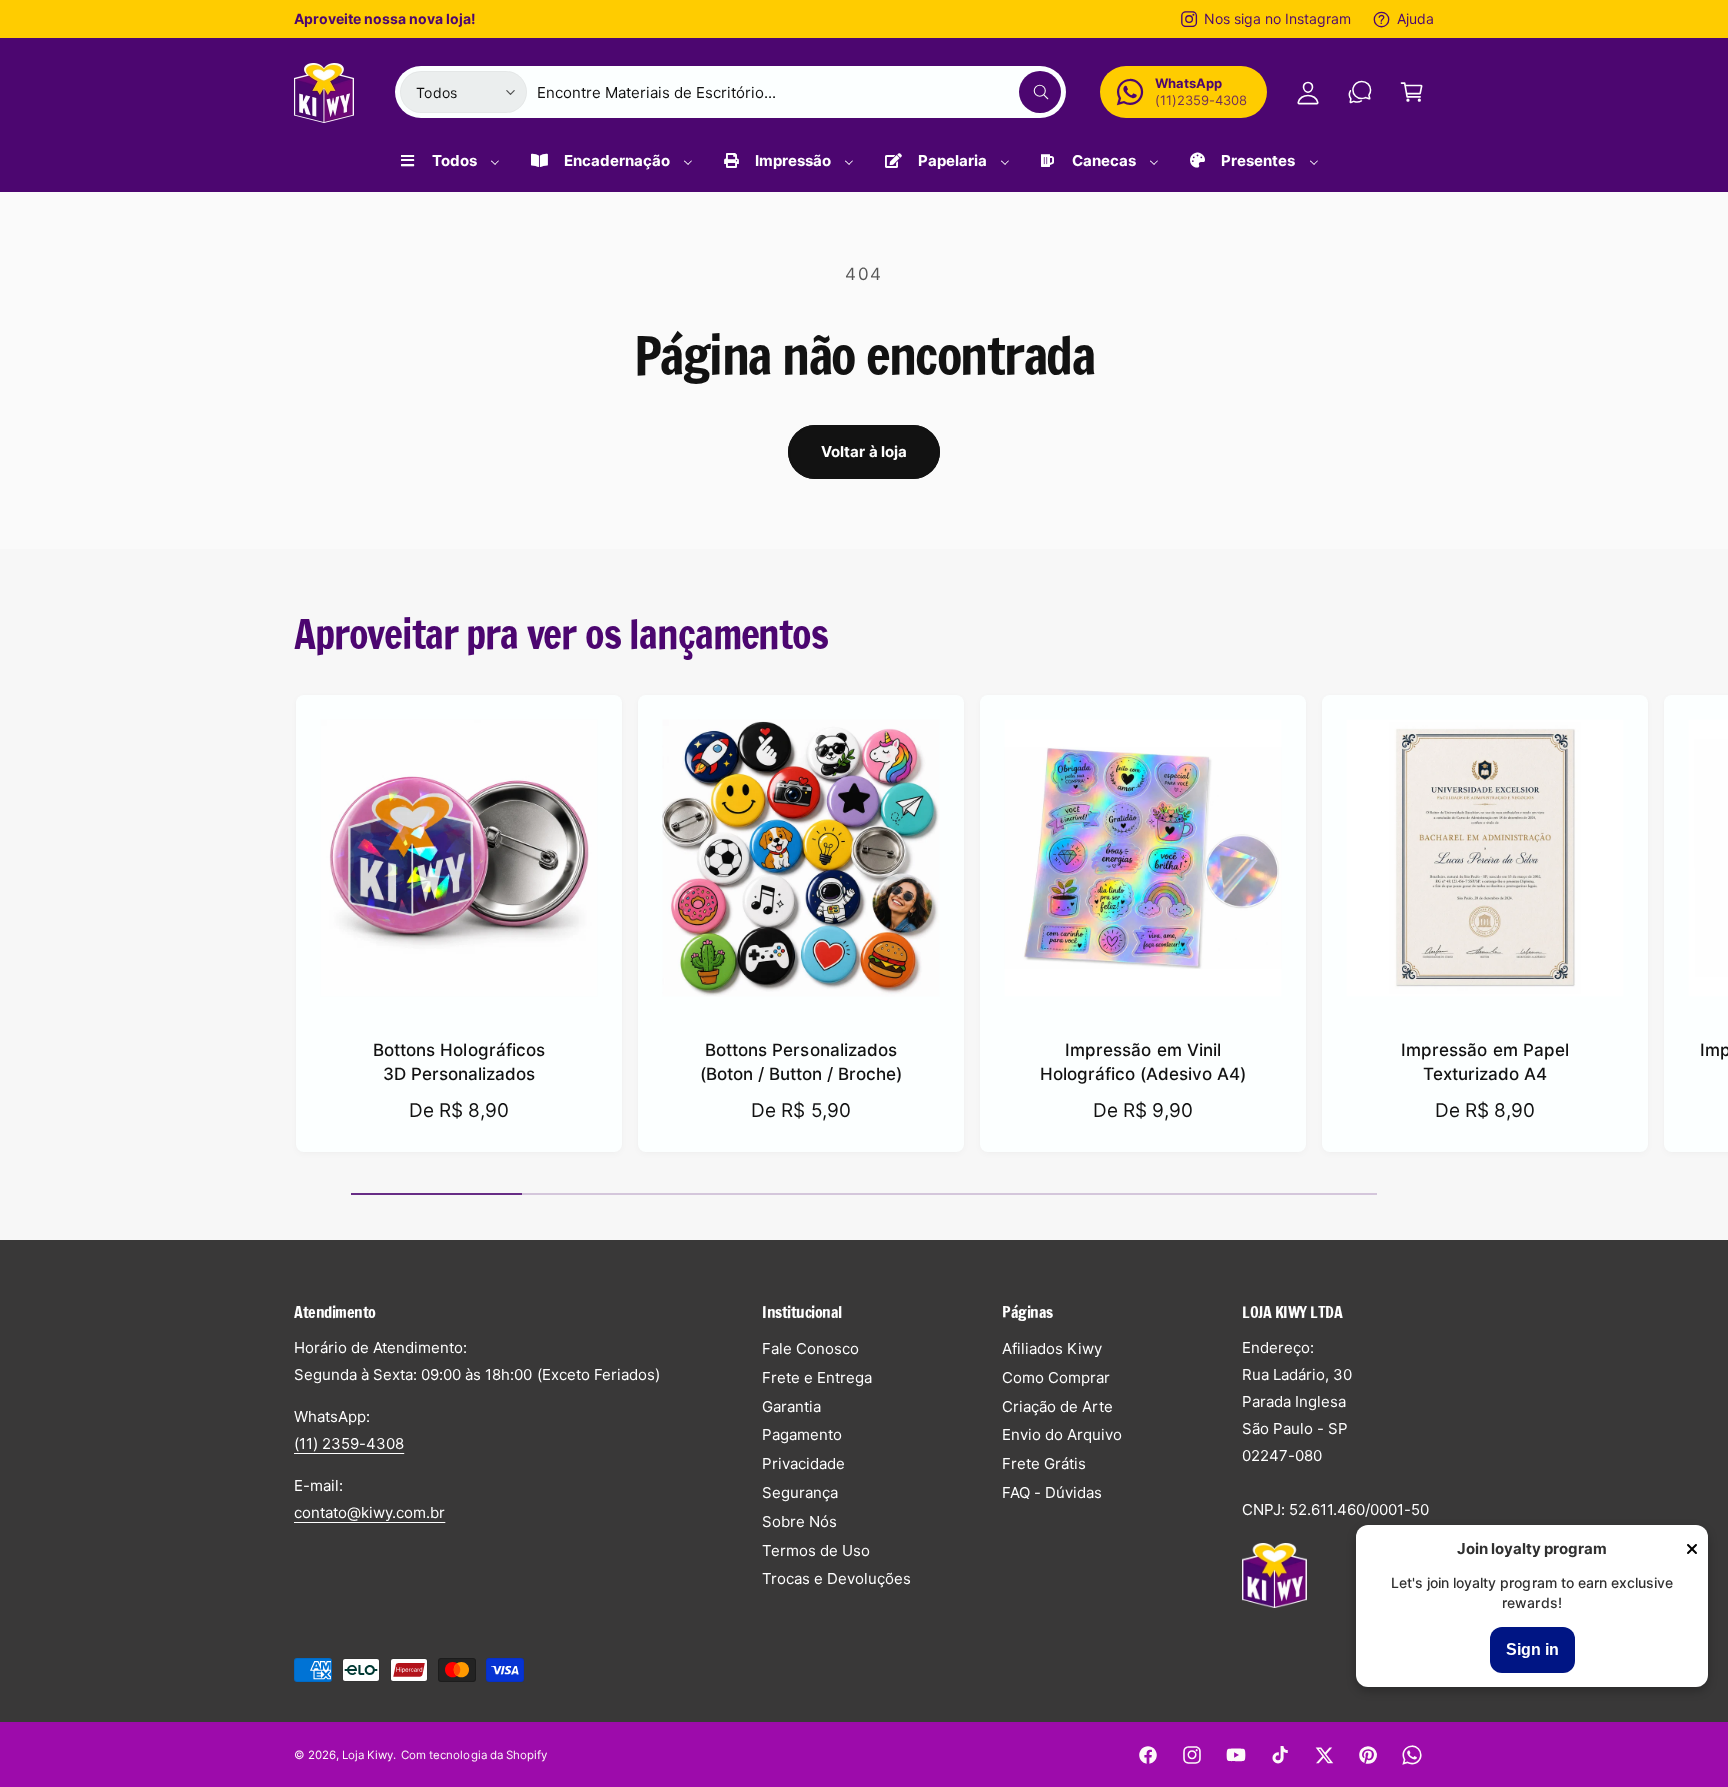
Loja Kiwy (367, 1755)
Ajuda (1415, 18)
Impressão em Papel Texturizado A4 (1484, 1062)
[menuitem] (449, 168)
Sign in (1532, 1649)
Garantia (791, 1406)
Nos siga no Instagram (1277, 18)
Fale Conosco (810, 1348)
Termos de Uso (816, 1550)
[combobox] (799, 92)
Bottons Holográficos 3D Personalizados (458, 1062)
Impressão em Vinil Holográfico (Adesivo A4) (1143, 1062)
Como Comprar (1056, 1377)
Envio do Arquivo (1062, 1434)
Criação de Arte (1057, 1406)
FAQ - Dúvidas (1052, 1492)
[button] (1412, 92)
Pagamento (802, 1434)
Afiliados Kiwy (1052, 1348)
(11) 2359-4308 (349, 1443)
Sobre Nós (799, 1521)
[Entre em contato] (1360, 92)
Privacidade (803, 1463)
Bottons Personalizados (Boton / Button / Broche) (801, 1062)
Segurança (800, 1492)
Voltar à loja (864, 451)
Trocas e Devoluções (836, 1578)
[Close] (1692, 1550)
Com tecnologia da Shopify (473, 1755)
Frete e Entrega (817, 1377)
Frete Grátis (1044, 1463)
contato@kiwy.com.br (369, 1512)
